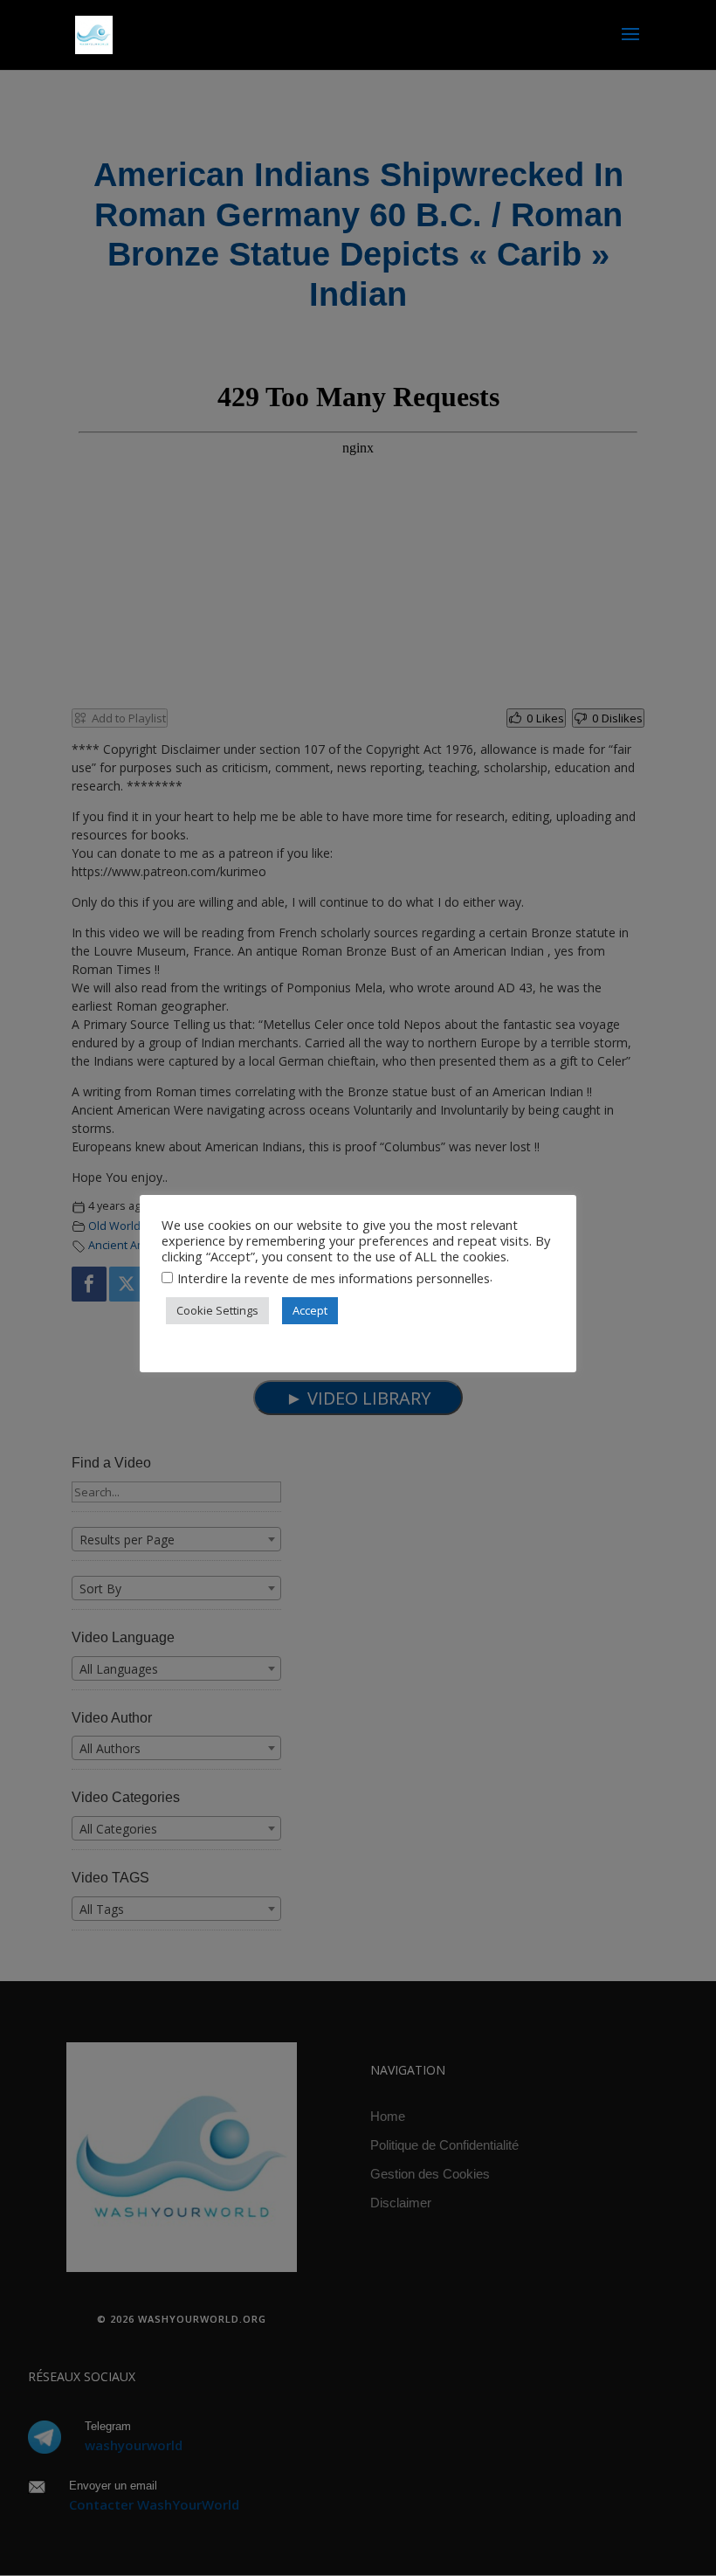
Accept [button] (310, 1310)
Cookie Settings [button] (217, 1310)
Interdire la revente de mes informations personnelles (334, 1278)
